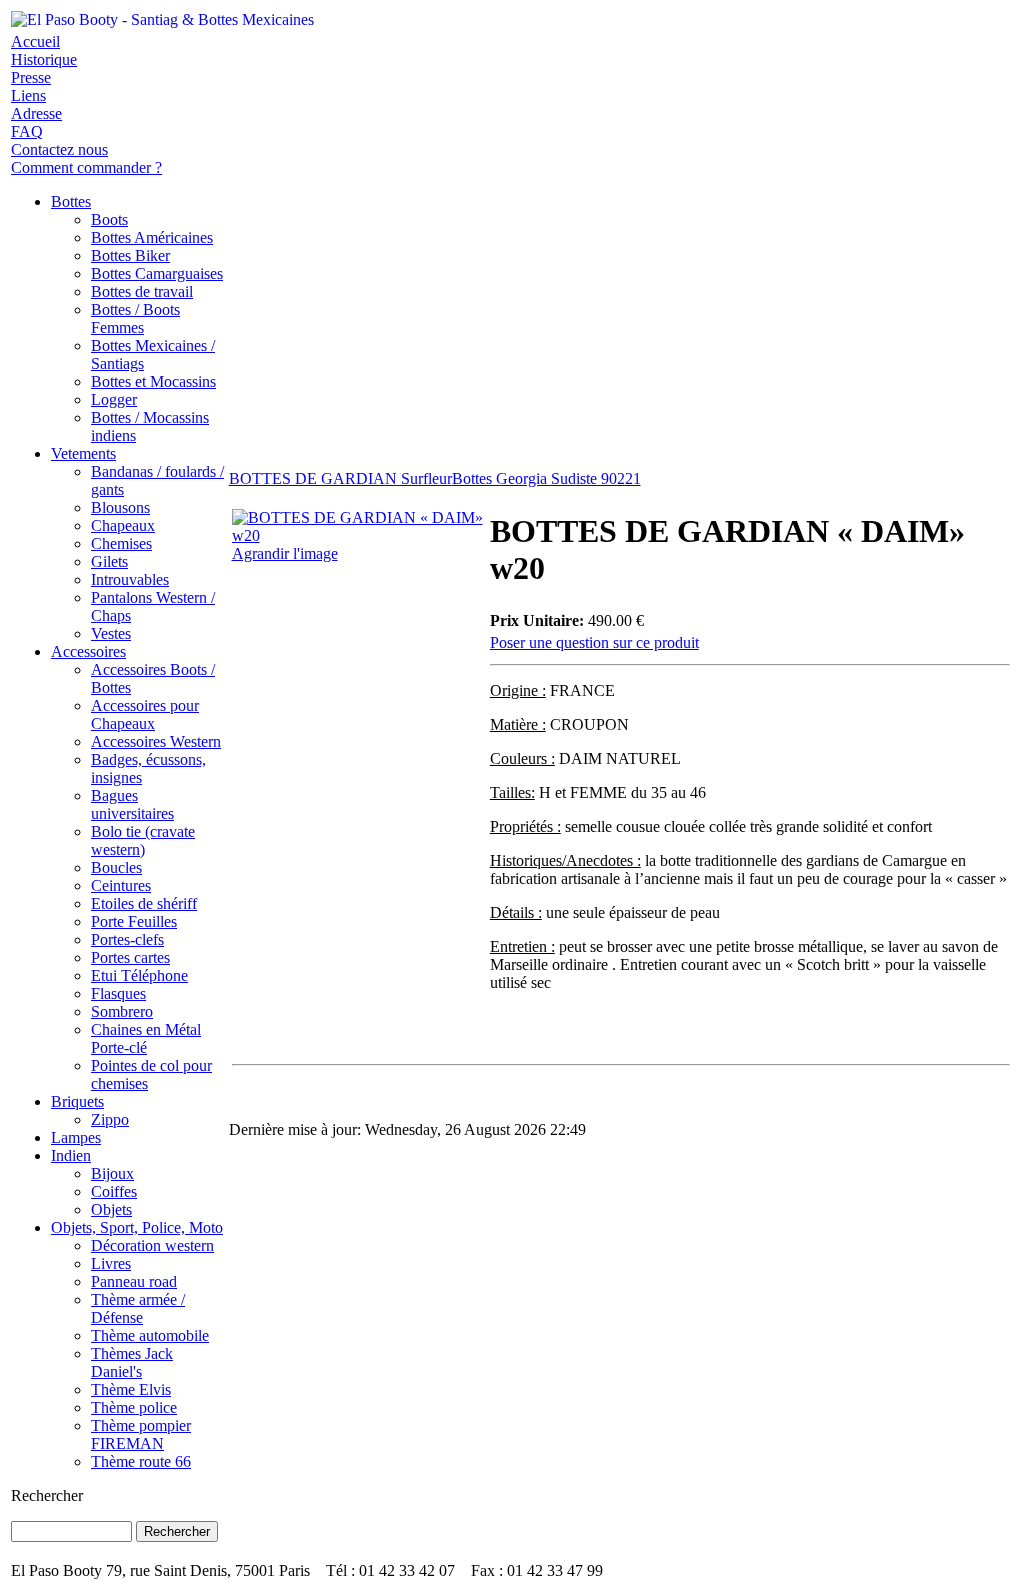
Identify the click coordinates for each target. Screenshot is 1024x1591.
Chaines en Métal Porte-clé (146, 1038)
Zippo (110, 1119)
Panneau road (134, 1281)
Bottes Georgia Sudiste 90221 (546, 478)
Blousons (120, 507)
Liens (28, 95)
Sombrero (122, 1011)
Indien (71, 1155)
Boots (109, 219)
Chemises (121, 543)
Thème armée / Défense (138, 1308)
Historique (44, 59)
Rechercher (47, 1495)
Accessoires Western (156, 741)
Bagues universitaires (132, 804)
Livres (111, 1263)
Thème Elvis (131, 1389)
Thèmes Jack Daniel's (132, 1362)
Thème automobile (150, 1335)
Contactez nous (59, 149)
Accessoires (88, 651)
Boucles (116, 867)
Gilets (109, 561)
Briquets (77, 1101)
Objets (111, 1209)
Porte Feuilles (134, 921)
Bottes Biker (130, 255)
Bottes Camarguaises (157, 273)
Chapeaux (123, 525)
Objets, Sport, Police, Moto (137, 1227)
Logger (114, 399)
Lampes (76, 1137)
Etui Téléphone (139, 975)
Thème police (134, 1407)
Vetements (83, 453)
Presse (31, 77)
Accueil (35, 41)
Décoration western (152, 1245)
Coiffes (114, 1191)
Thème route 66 (141, 1461)
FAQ (27, 131)
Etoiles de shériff (144, 903)
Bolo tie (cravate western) (143, 840)
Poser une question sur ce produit (594, 642)
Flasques (118, 993)
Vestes (111, 633)
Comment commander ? (86, 167)
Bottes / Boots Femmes (135, 318)
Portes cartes (130, 957)
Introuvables (130, 579)
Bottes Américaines (152, 237)
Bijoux (112, 1173)
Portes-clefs (127, 939)
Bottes (71, 201)
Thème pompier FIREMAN (141, 1434)
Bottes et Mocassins (153, 381)
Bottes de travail (142, 291)
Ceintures (121, 885)
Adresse (36, 113)
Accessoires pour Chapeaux (145, 714)
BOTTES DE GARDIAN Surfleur (340, 478)
